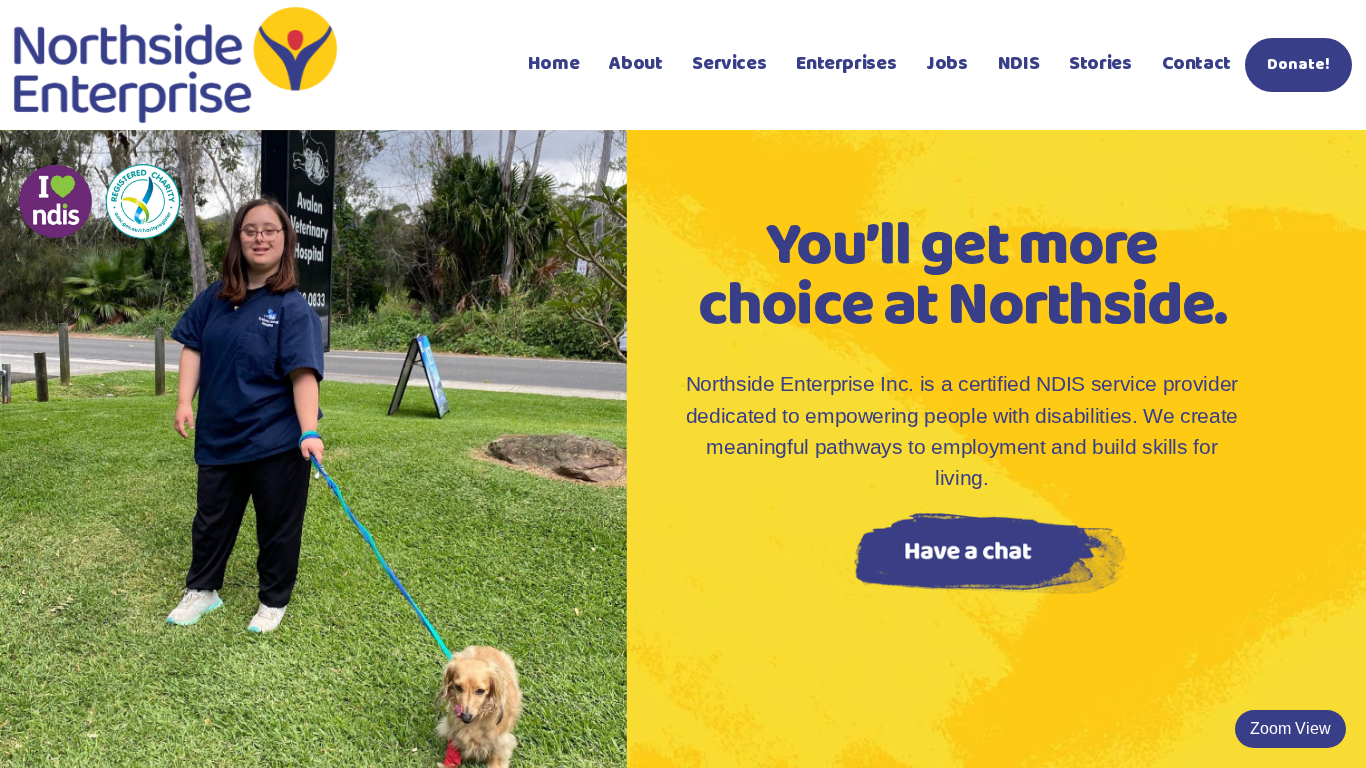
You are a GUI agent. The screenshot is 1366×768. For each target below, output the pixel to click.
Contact (1196, 64)
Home (553, 64)
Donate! (1298, 64)
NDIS (1018, 64)
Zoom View (1290, 728)
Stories (1100, 64)
